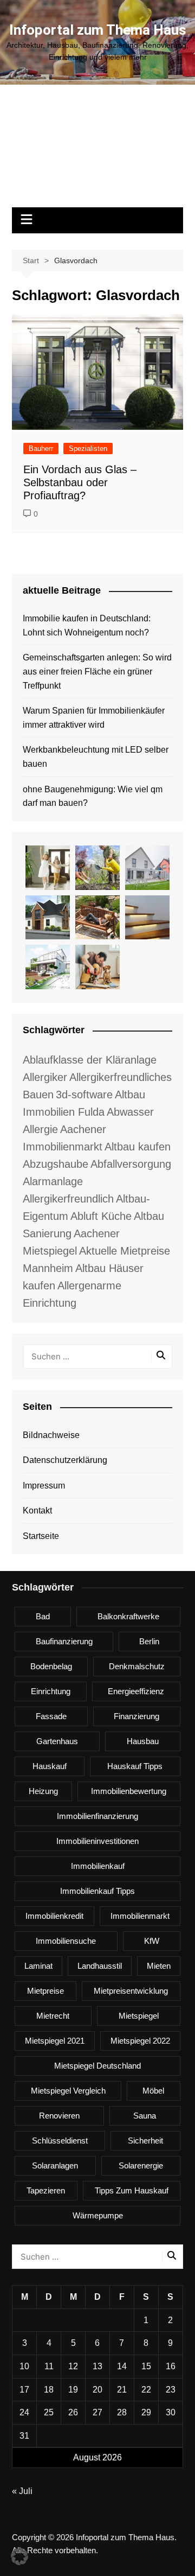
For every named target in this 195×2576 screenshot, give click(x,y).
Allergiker (45, 1077)
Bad (43, 1616)
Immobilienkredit (54, 1916)
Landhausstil (100, 1966)
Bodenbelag (51, 1666)
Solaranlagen (55, 2165)
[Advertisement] (97, 151)
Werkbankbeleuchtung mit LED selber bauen (96, 757)
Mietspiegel (139, 2016)
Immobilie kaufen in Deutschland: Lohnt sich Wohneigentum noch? (87, 625)
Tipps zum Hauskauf (132, 2190)
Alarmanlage (53, 1181)
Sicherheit (145, 2141)
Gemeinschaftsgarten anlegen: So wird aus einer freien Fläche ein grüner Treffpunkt (97, 671)
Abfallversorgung (131, 1164)
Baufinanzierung (64, 1641)
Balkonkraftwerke (128, 1616)
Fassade (51, 1716)
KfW (152, 1941)
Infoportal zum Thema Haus (98, 30)
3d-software (84, 1095)
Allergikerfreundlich (68, 1199)
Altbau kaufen (138, 1147)
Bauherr (41, 449)
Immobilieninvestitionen (97, 1841)
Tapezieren (46, 2190)
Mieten (159, 1966)
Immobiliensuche (66, 1941)
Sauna (145, 2116)
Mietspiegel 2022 (140, 2041)
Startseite (41, 1536)
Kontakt (37, 1510)
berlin (149, 1641)
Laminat (38, 1966)
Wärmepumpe (98, 2215)
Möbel (153, 2091)
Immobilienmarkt (140, 1916)
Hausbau (143, 1741)
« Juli (22, 2491)
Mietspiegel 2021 (55, 2041)
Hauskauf (50, 1766)
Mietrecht (53, 2016)
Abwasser (130, 1112)
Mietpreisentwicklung (131, 1991)
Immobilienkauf (98, 1866)
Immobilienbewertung (129, 1791)
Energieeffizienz (136, 1691)
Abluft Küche (101, 1216)
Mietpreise (45, 1991)
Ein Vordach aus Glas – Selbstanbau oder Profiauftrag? (80, 482)
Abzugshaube (56, 1164)
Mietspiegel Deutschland (97, 2066)
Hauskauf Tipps (135, 1766)
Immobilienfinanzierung (97, 1816)
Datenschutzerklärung (65, 1460)
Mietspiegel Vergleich (68, 2091)
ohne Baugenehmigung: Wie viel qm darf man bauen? (93, 796)
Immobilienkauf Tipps (97, 1891)
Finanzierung (136, 1716)
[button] (19, 2556)
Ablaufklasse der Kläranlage (90, 1060)
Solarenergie (141, 2165)
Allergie (40, 1129)
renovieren (59, 2116)
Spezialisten (88, 449)
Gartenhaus (57, 1741)
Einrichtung (51, 1691)
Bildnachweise (51, 1435)
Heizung (43, 1791)
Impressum (44, 1486)
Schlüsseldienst (60, 2141)
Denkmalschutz (137, 1666)
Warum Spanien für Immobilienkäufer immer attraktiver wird (94, 718)
